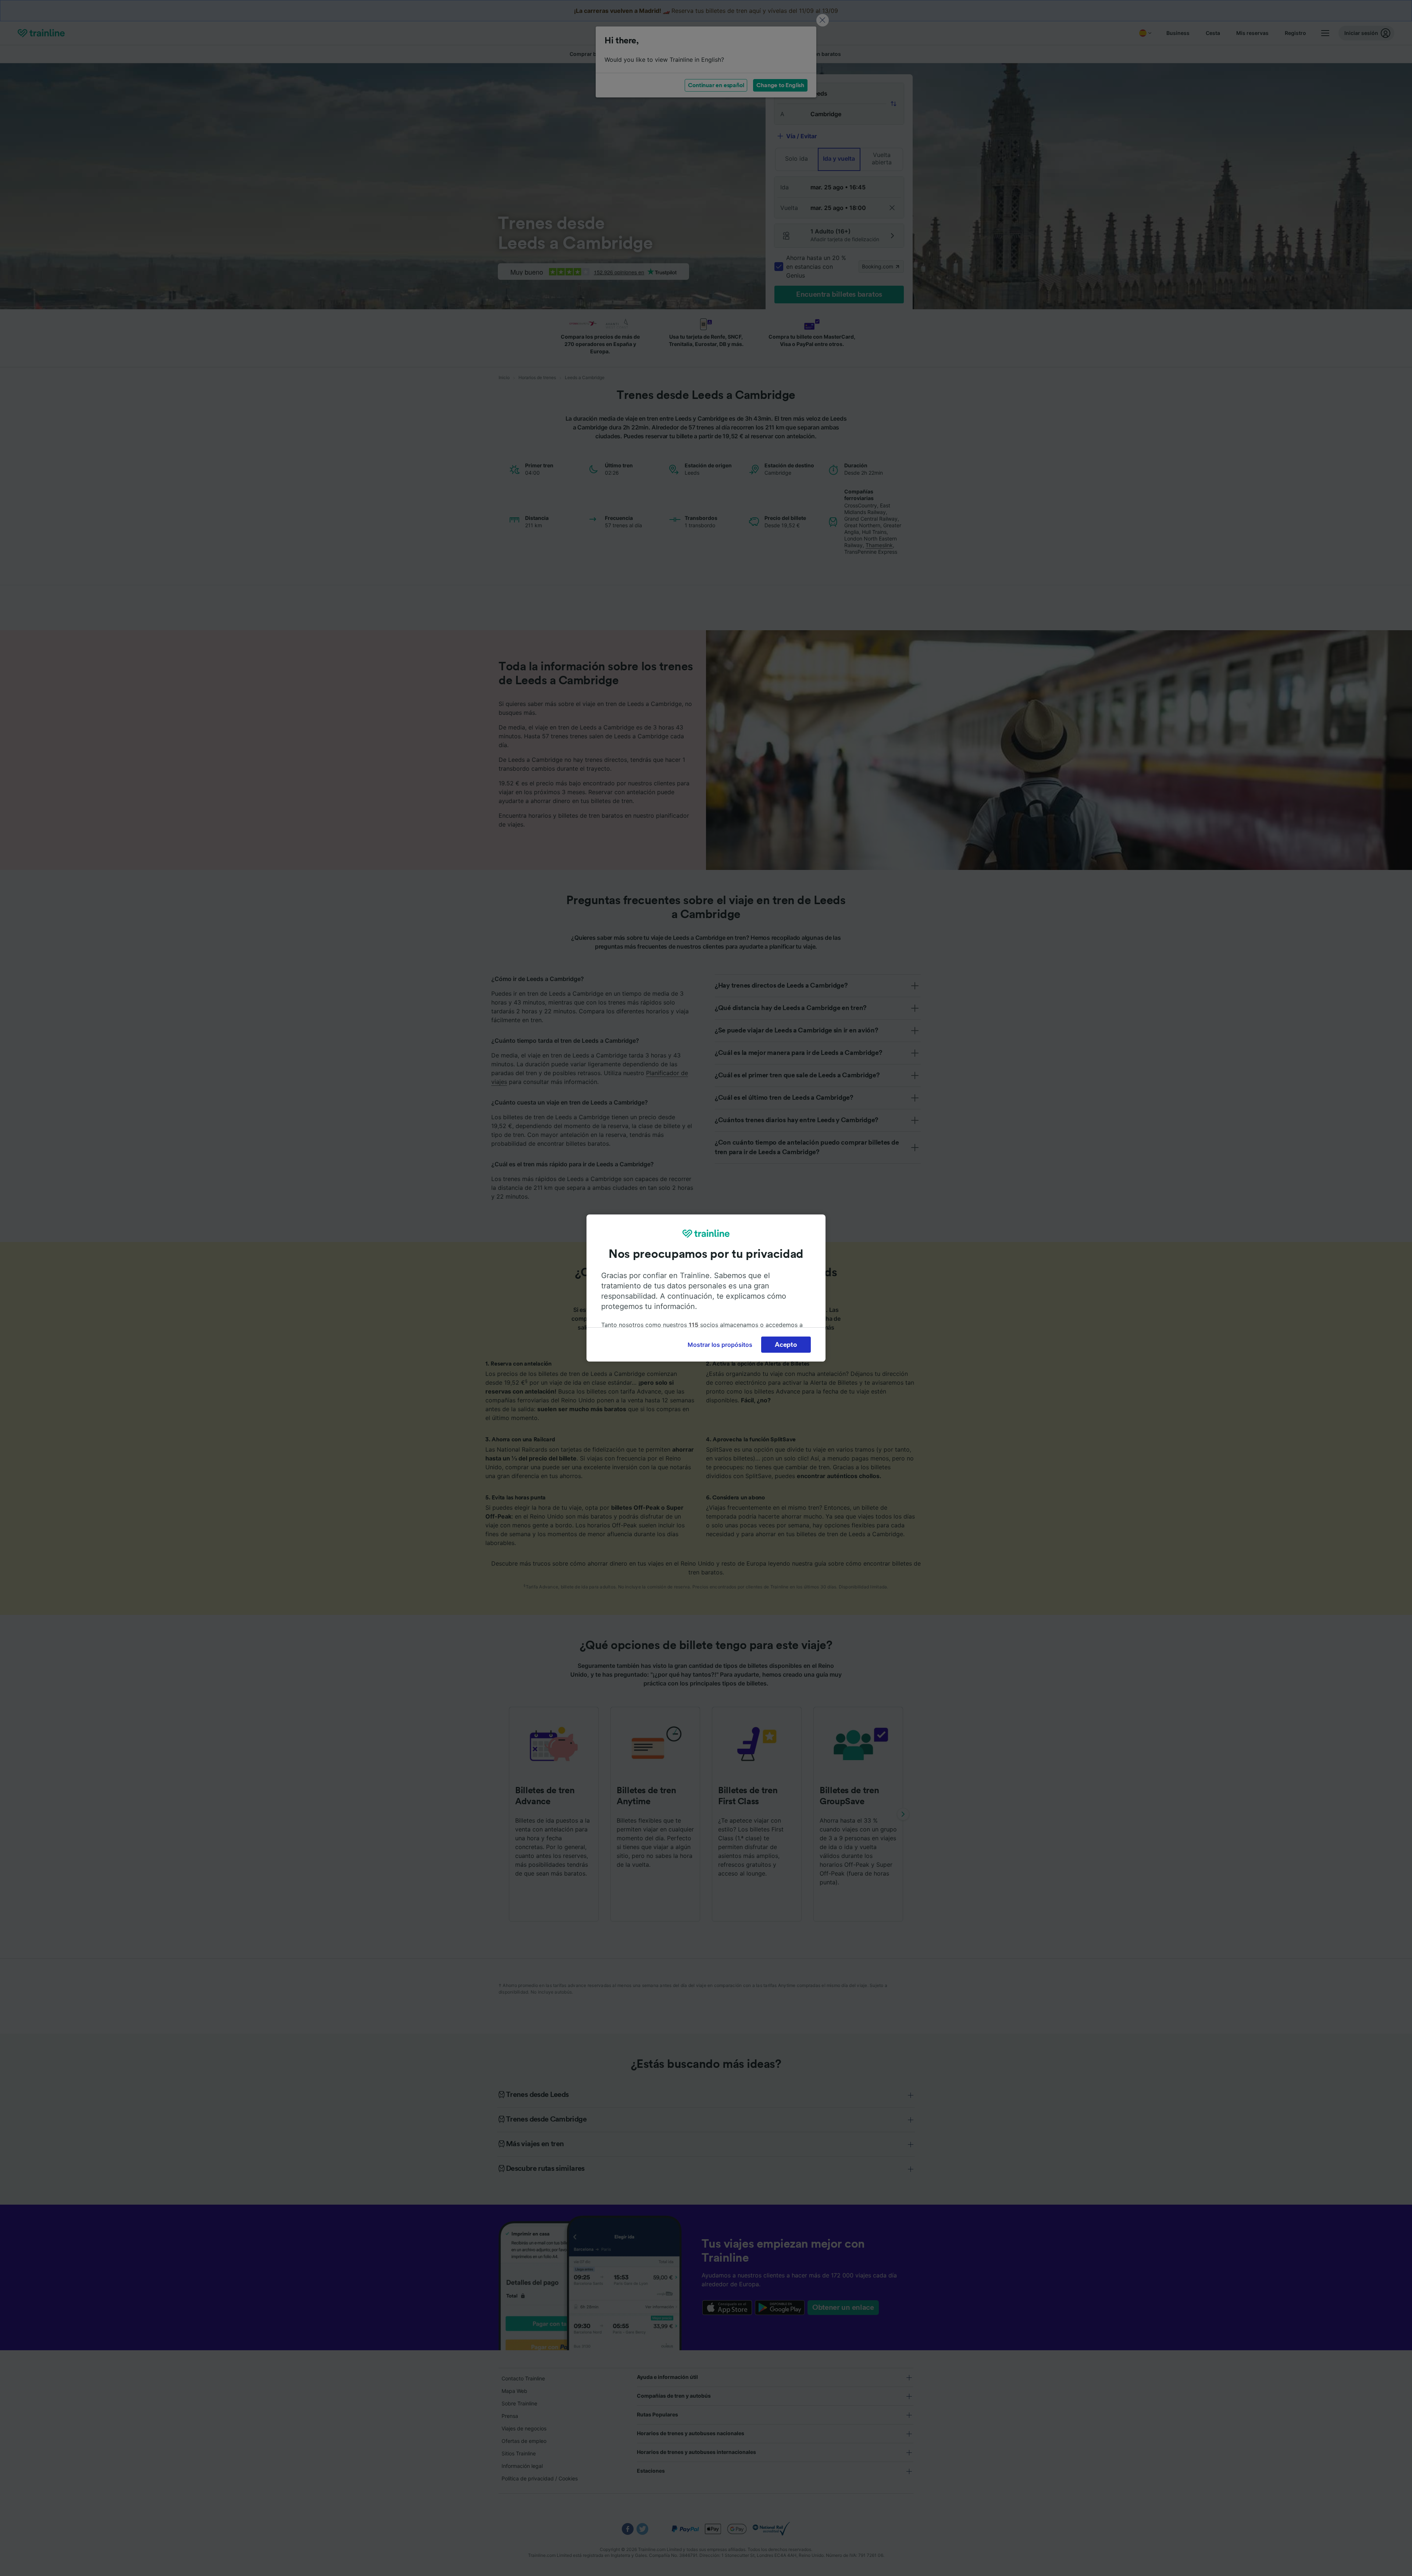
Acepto (786, 1345)
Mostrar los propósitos (720, 1345)
